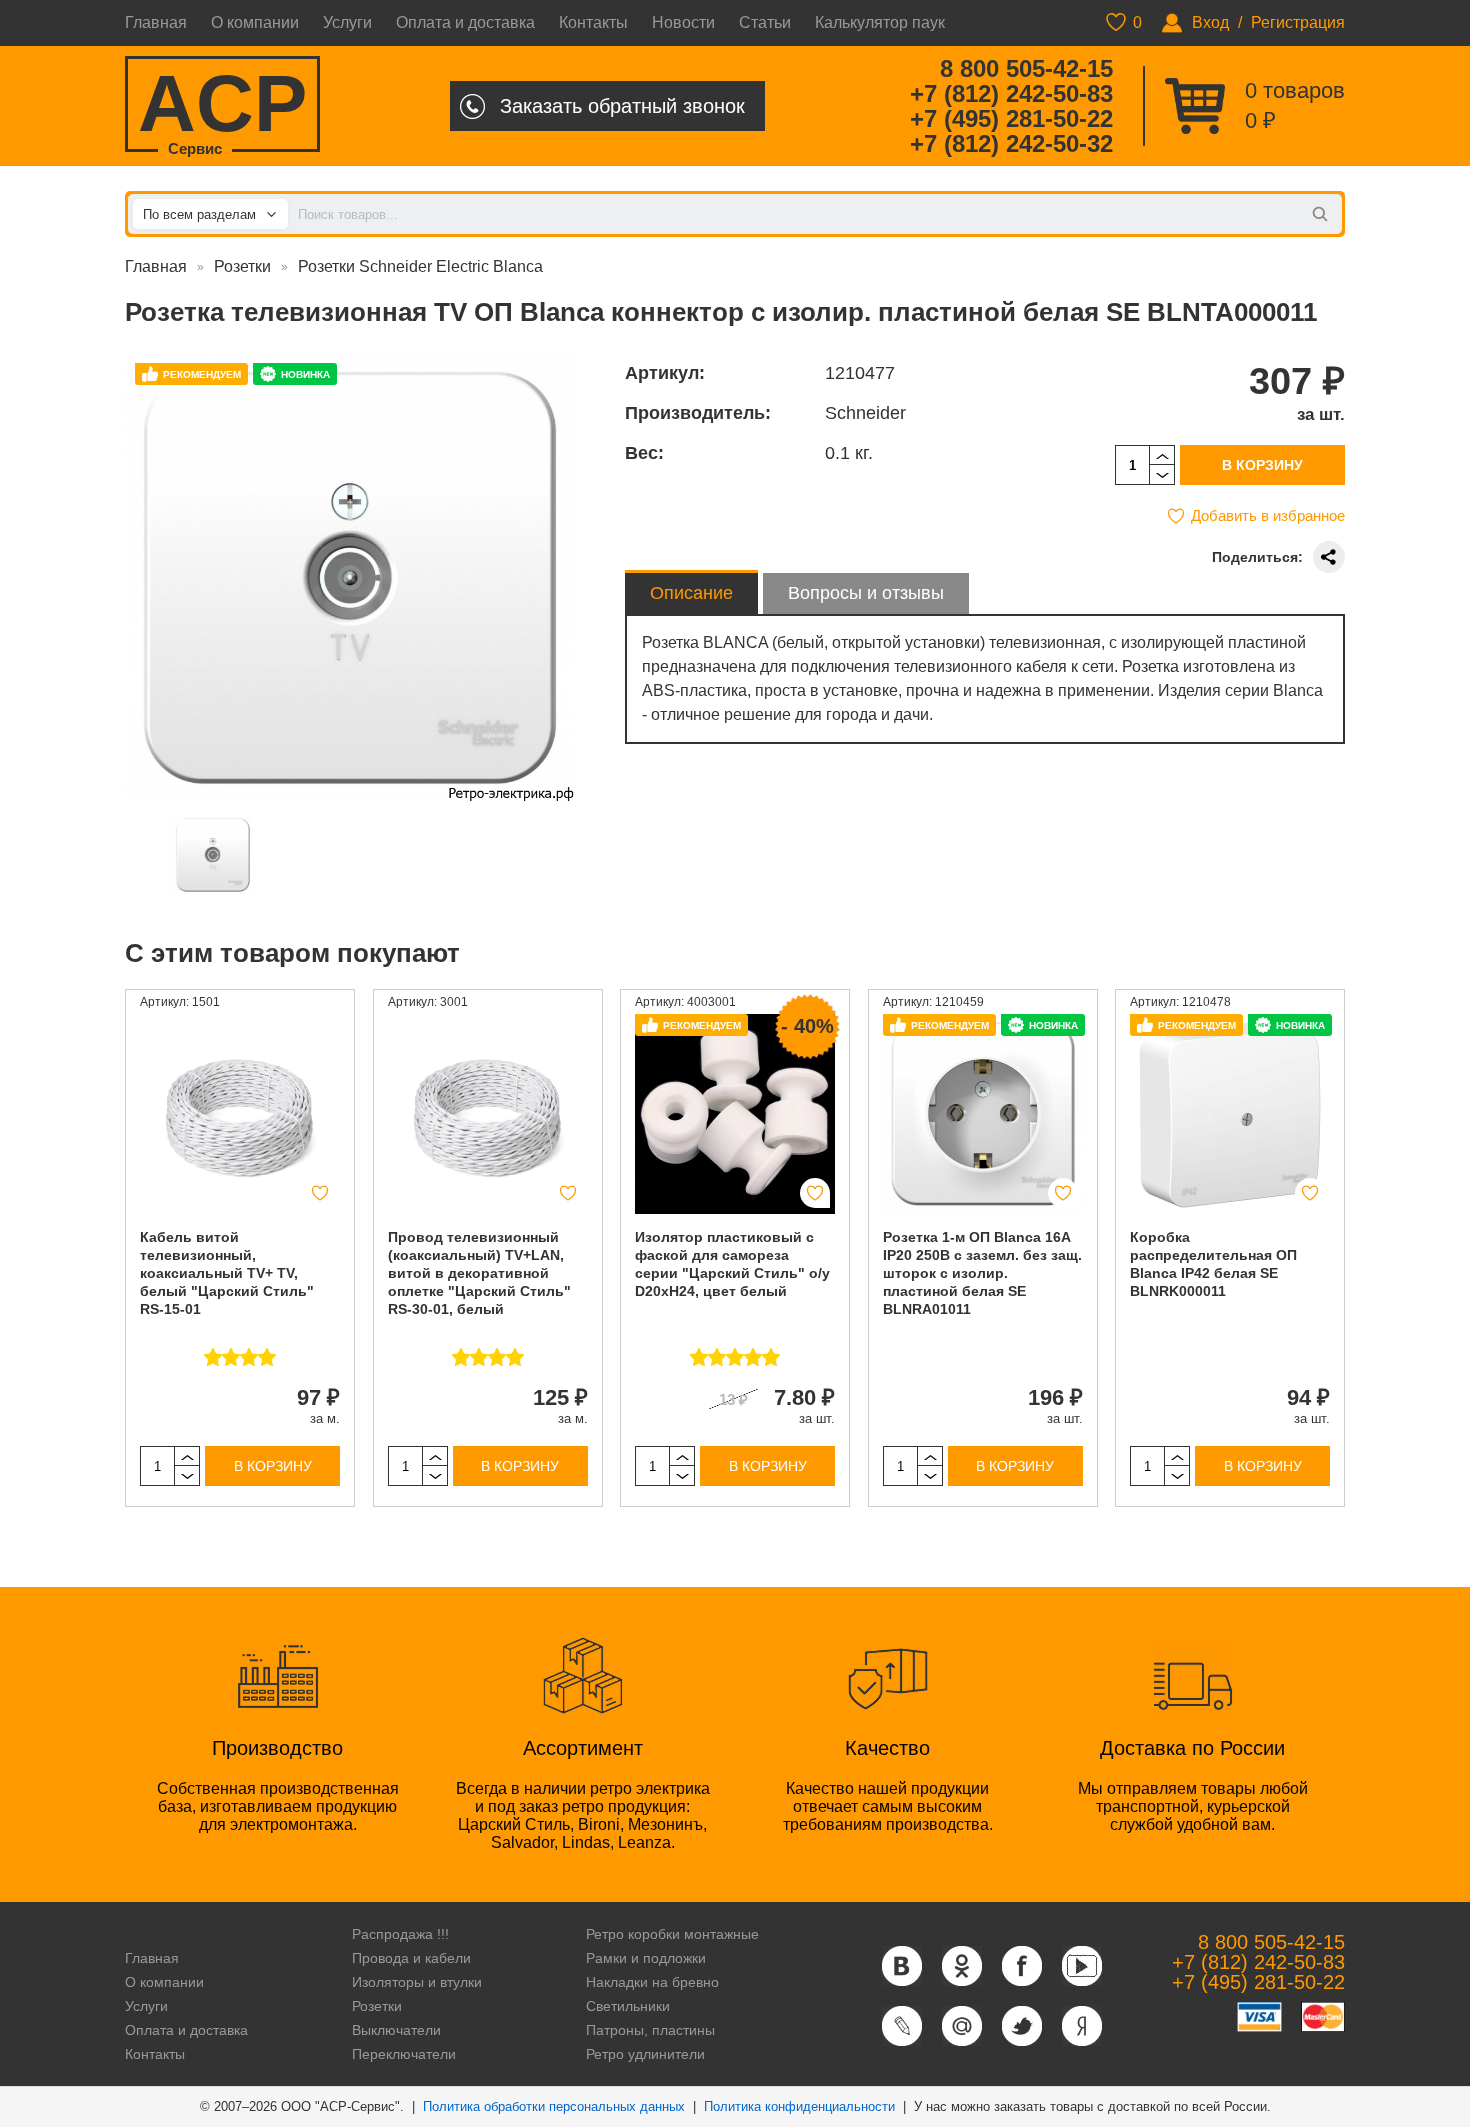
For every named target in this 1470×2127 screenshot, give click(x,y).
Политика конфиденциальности (799, 2106)
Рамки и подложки (646, 1958)
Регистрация (1298, 22)
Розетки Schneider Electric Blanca (420, 266)
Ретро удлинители (645, 2054)
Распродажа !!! (400, 1934)
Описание (691, 593)
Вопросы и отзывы (866, 593)
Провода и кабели (411, 1958)
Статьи (765, 22)
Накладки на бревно (652, 1982)
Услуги (347, 22)
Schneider (865, 413)
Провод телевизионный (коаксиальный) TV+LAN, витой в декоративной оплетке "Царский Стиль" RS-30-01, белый (479, 1273)
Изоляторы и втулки (417, 1982)
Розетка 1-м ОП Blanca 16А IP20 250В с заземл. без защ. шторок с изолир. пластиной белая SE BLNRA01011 (982, 1273)
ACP (222, 105)
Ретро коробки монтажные (672, 1934)
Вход (1210, 22)
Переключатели (404, 2054)
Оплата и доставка (465, 22)
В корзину (1262, 465)
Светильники (628, 2006)
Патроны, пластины (650, 2030)
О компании (255, 22)
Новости (683, 22)
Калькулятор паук (880, 22)
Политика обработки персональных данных (554, 2106)
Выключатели (396, 2030)
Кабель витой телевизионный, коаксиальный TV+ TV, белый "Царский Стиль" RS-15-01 (227, 1273)
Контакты (593, 22)
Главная (156, 22)
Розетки (242, 266)
